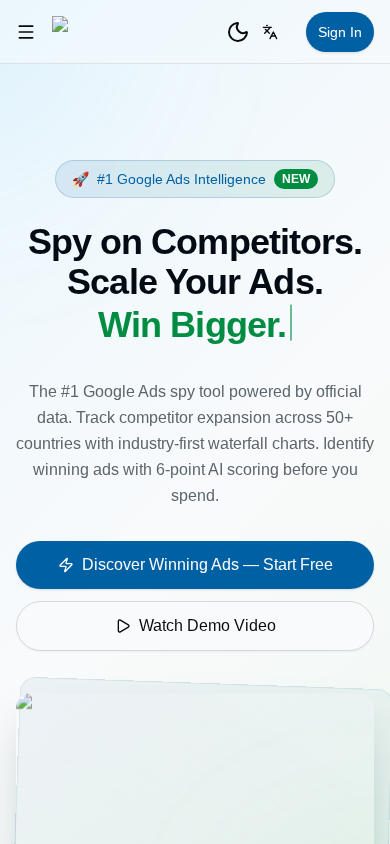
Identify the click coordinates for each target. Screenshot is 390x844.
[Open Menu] (26, 32)
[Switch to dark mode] (238, 32)
